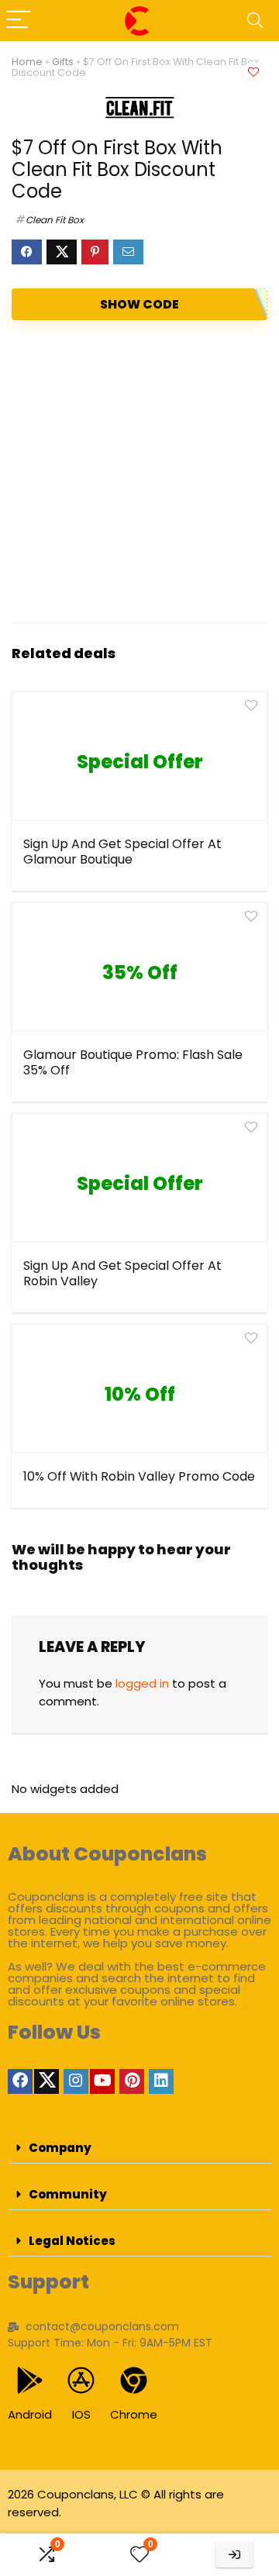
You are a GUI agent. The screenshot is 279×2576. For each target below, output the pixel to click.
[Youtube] (102, 2081)
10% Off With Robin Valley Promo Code (139, 1476)
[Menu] (19, 21)
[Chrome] (134, 2380)
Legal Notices (72, 2241)
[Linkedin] (161, 2081)
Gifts (63, 62)
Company (60, 2148)
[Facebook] (20, 2081)
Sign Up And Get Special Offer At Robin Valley (122, 1273)
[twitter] (46, 2081)
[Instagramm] (76, 2081)
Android (30, 2414)
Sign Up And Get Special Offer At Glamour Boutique (122, 852)
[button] (139, 2148)
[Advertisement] (139, 471)
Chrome (134, 2414)
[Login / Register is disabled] (234, 2555)
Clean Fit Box (55, 220)
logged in (142, 1683)
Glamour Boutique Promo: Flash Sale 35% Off (133, 1062)
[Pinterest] (132, 2081)
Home (27, 62)
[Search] (255, 21)
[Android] (30, 2380)
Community (68, 2194)
